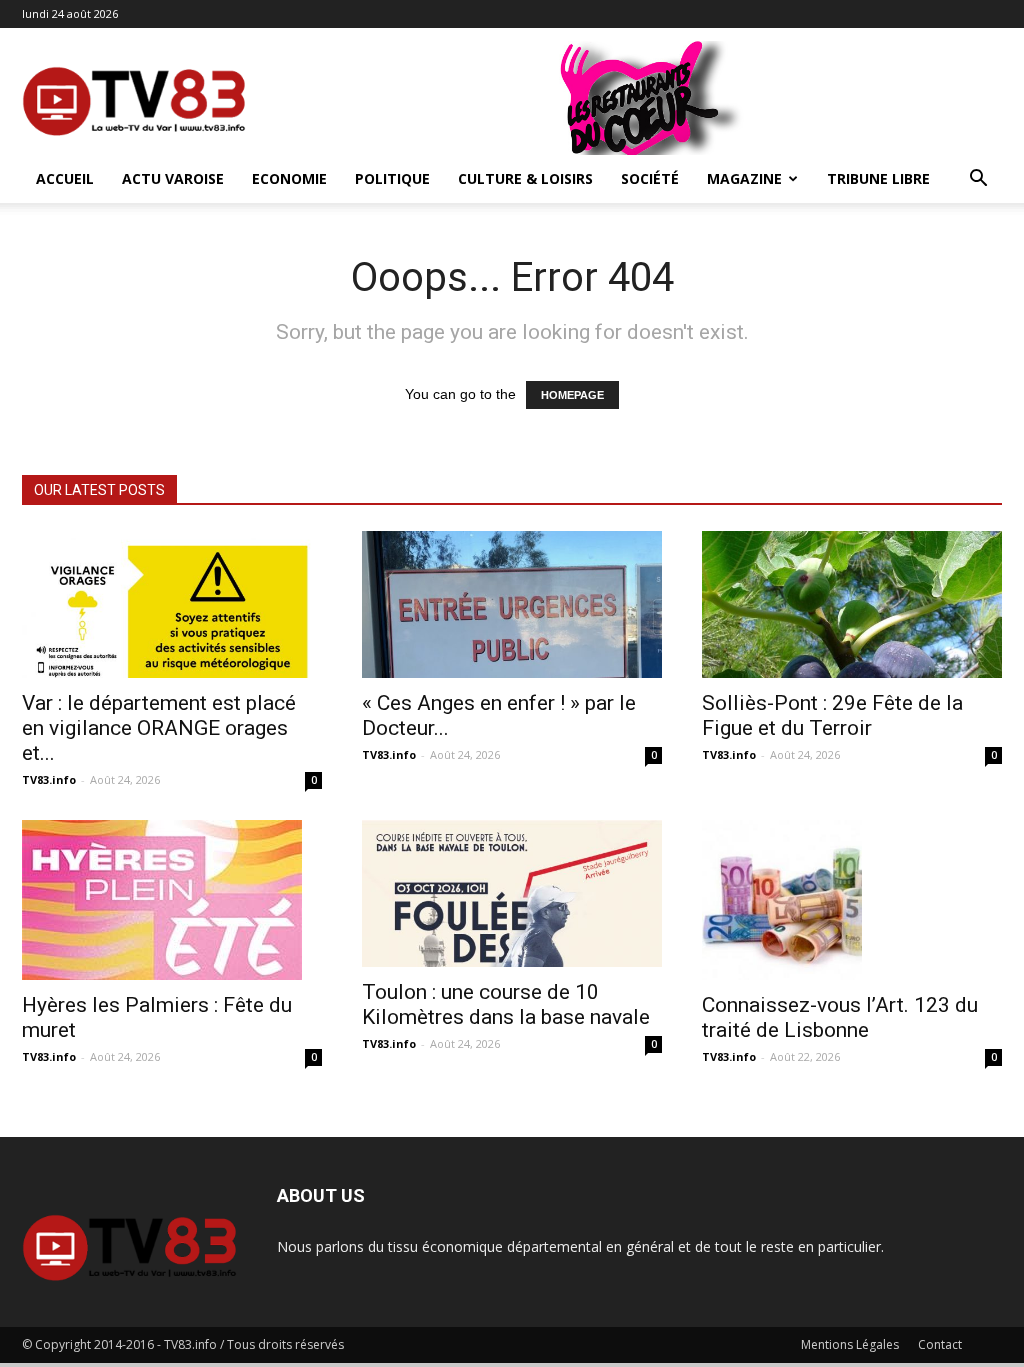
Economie (289, 178)
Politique (392, 178)
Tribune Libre (878, 178)
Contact (940, 1344)
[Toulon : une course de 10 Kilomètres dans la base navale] (512, 893)
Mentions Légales (850, 1344)
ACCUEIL (65, 178)
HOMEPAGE (572, 395)
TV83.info (49, 779)
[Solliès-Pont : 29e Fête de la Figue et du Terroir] (852, 604)
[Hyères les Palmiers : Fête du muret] (172, 900)
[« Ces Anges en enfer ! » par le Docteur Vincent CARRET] (512, 604)
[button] (978, 180)
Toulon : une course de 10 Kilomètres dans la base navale (506, 1004)
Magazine (744, 178)
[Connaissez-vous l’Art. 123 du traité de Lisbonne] (852, 900)
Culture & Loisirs (525, 178)
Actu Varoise (173, 178)
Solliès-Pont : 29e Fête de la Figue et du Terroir (832, 715)
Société (650, 178)
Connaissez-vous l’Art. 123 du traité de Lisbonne (840, 1017)
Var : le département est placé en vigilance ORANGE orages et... (159, 728)
